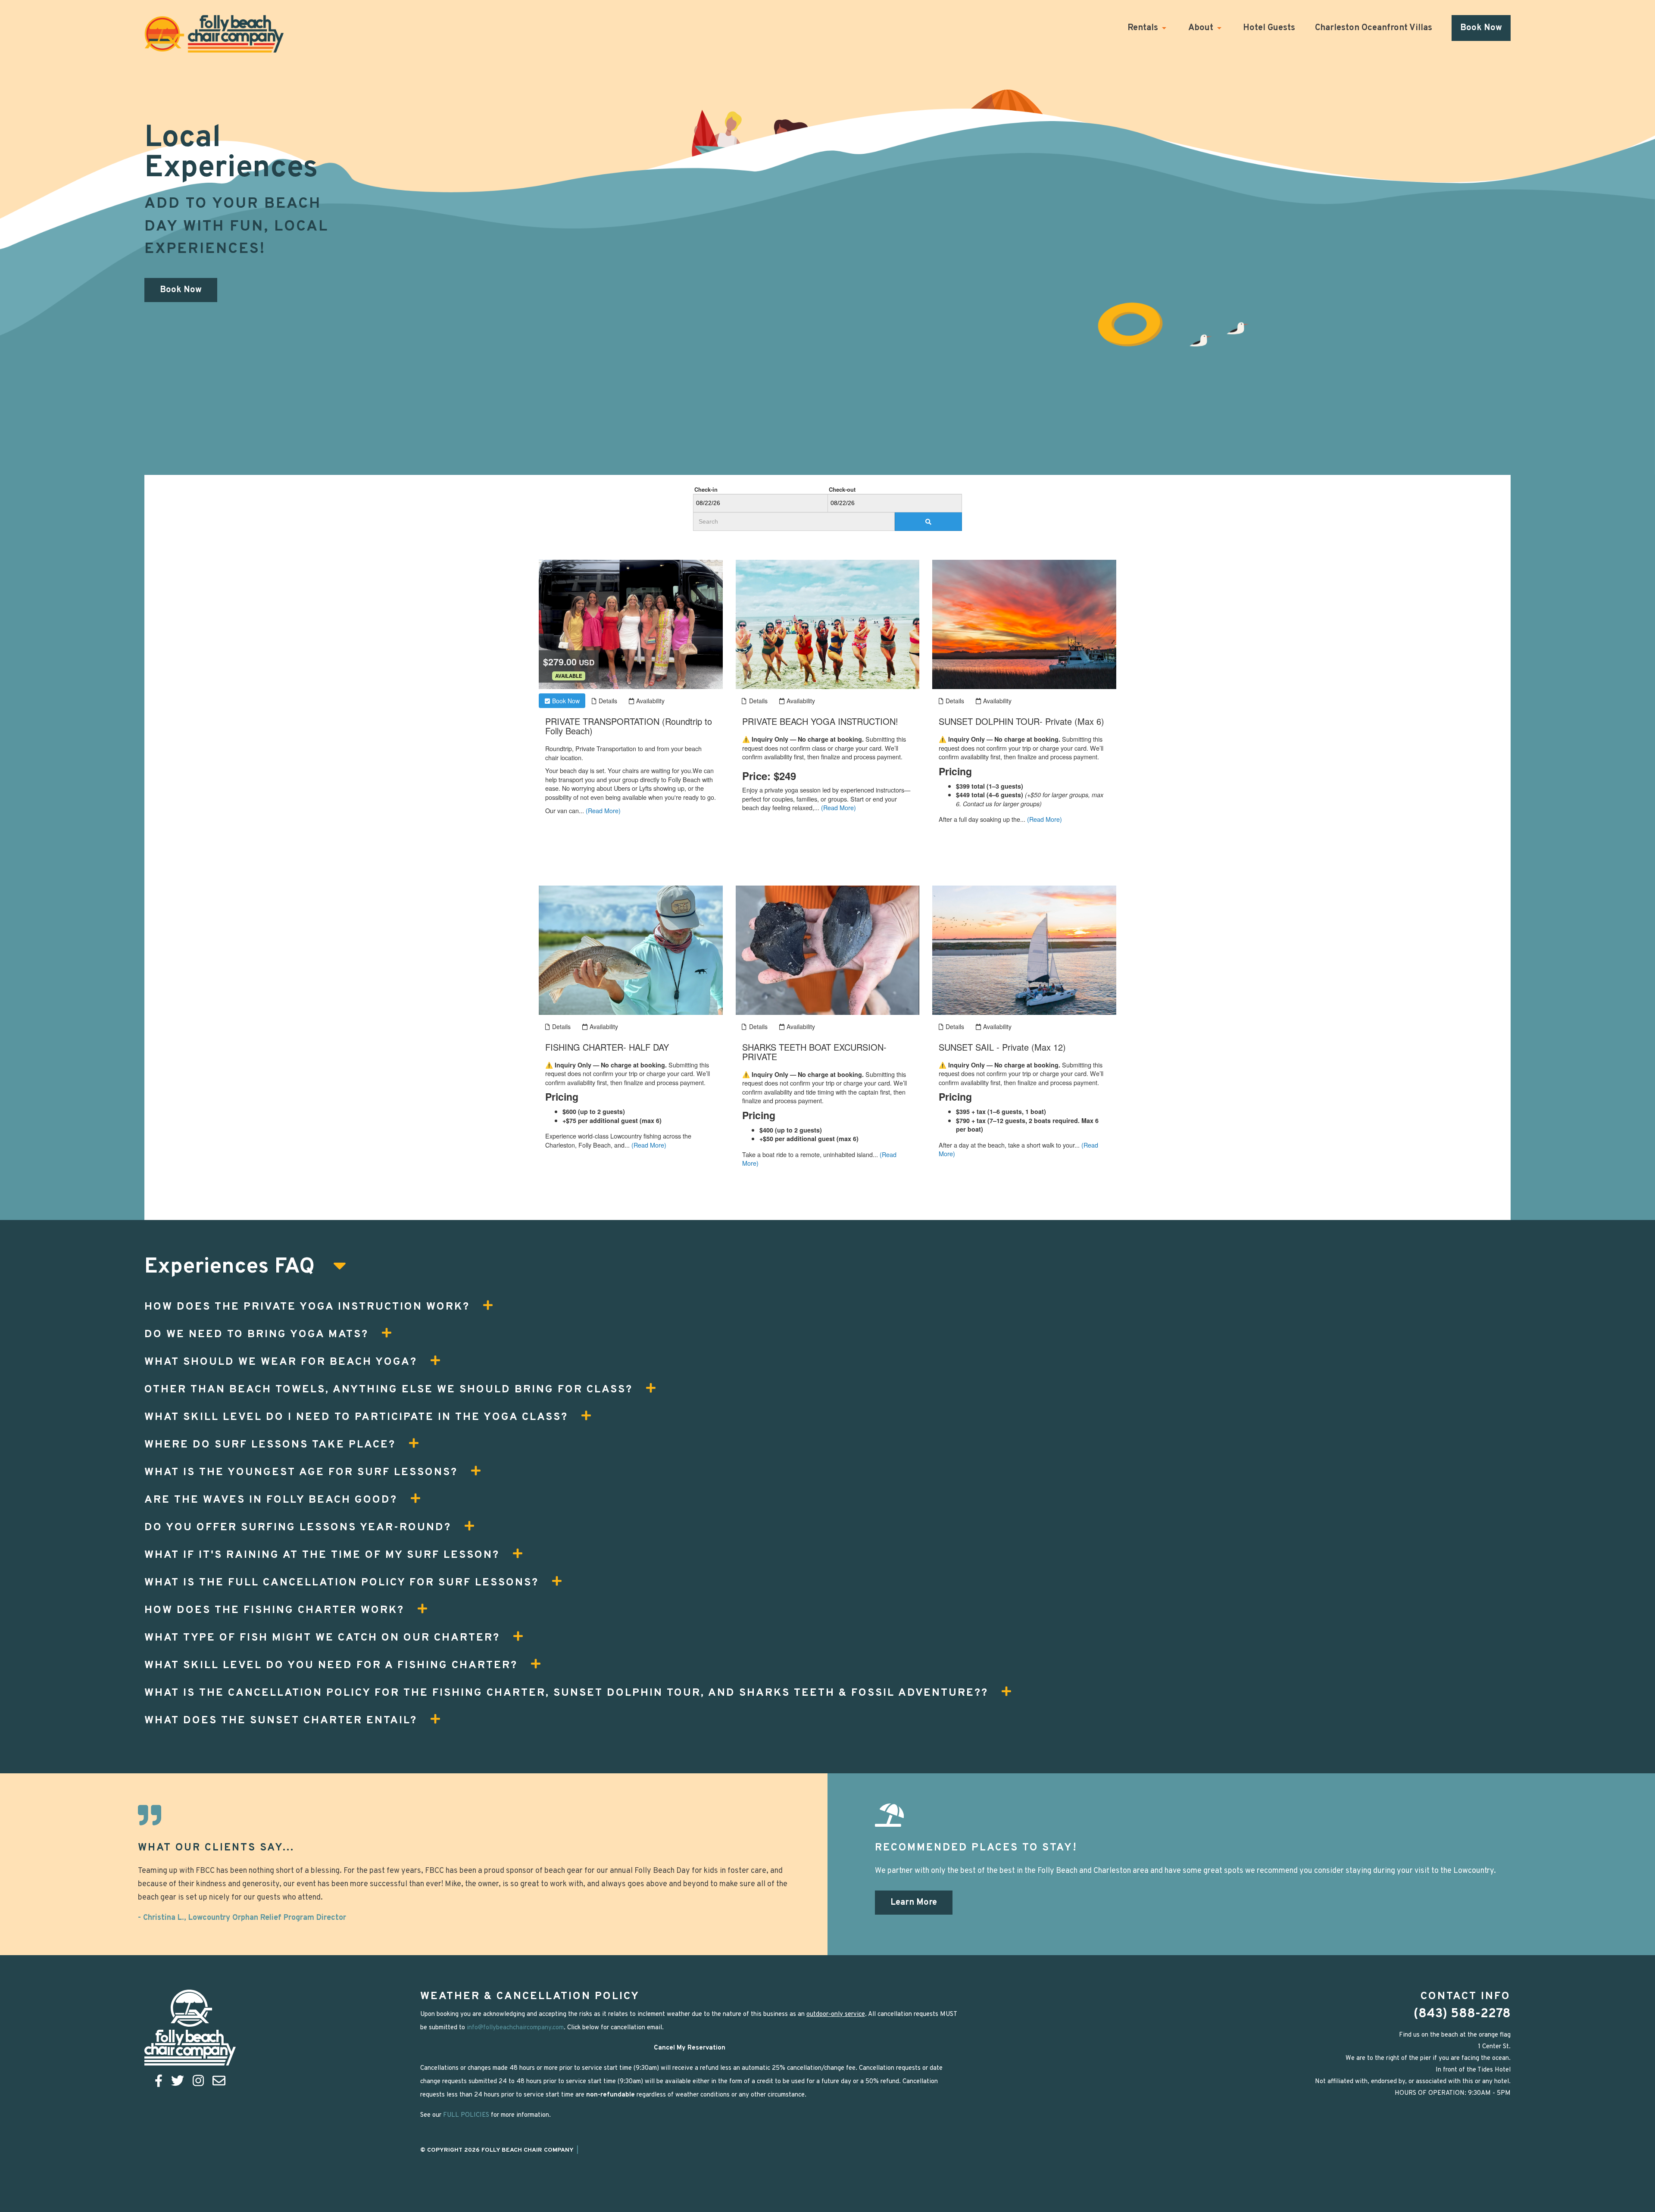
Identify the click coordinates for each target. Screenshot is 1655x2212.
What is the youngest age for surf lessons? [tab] (301, 1473)
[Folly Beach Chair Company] (214, 34)
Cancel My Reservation (690, 2048)
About (1201, 28)
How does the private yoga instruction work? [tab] (307, 1307)
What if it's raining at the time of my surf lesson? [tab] (322, 1555)
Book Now (1481, 28)
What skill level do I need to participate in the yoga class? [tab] (356, 1417)
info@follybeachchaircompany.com (515, 2028)
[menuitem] (1157, 28)
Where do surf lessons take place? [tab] (270, 1445)
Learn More (914, 1903)
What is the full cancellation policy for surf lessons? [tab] (342, 1583)
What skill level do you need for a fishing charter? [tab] (331, 1666)
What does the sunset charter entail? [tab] (281, 1721)
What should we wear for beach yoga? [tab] (281, 1362)
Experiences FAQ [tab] (232, 1268)
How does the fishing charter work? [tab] (274, 1610)
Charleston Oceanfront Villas (1374, 28)
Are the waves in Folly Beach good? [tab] (271, 1500)
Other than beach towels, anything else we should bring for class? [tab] (389, 1390)
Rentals (1143, 28)
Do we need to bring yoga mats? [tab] (256, 1335)
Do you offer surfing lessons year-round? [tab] (298, 1528)
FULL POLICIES (466, 2115)
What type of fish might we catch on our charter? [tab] (322, 1638)
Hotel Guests (1269, 28)
